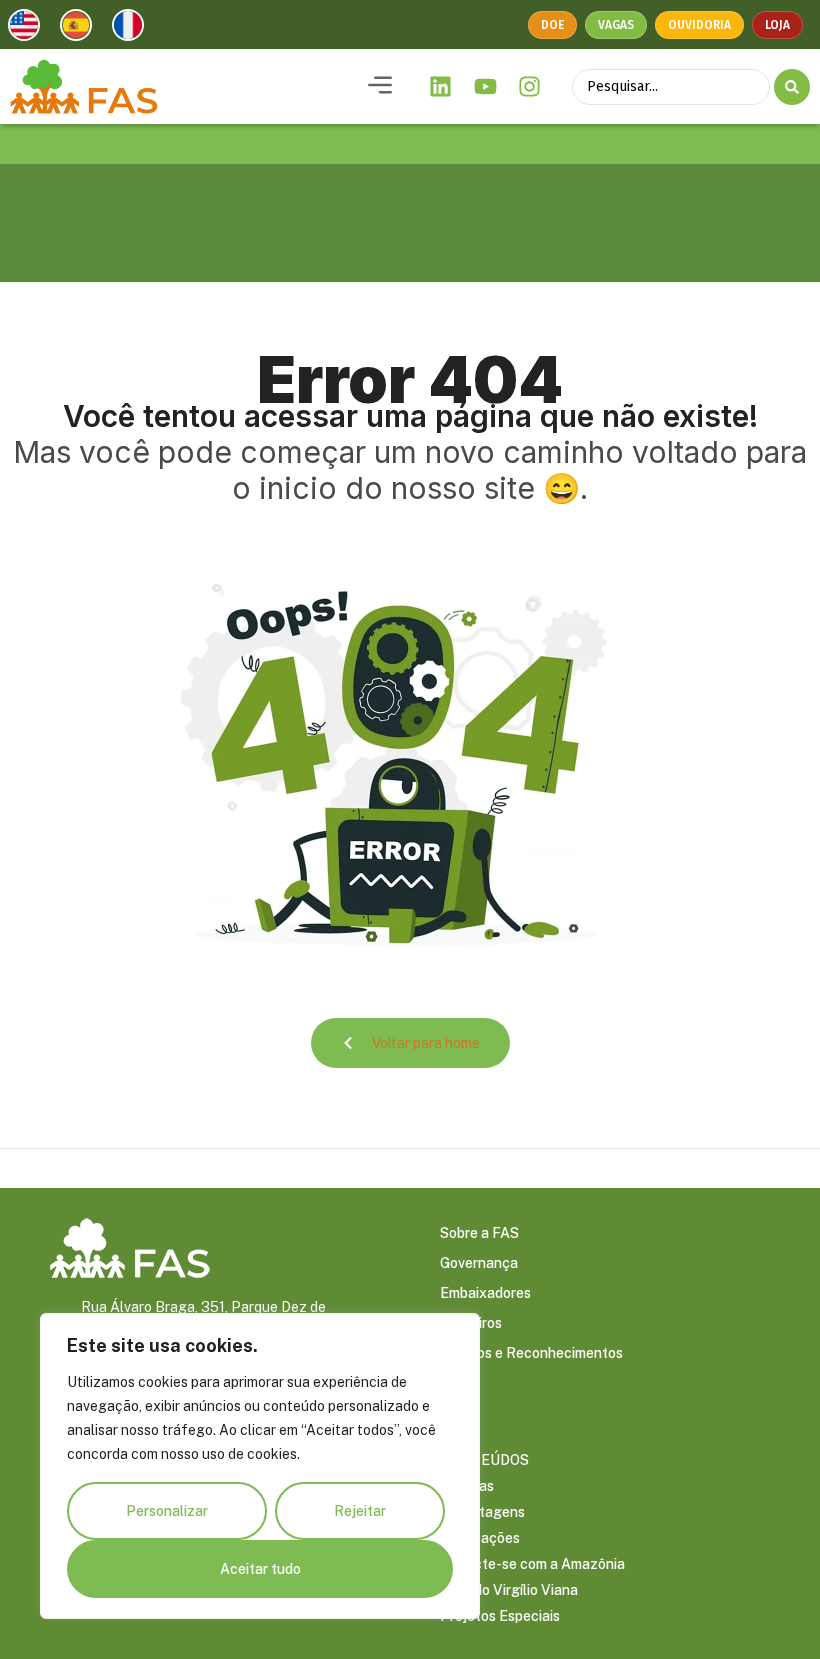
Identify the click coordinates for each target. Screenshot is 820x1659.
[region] (260, 1466)
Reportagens (482, 1512)
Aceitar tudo (260, 1569)
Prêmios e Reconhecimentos (531, 1353)
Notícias (467, 1486)
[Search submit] (792, 87)
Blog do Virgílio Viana (509, 1590)
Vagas (616, 25)
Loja (777, 25)
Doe (552, 25)
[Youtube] (485, 87)
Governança (479, 1263)
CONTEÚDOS (484, 1460)
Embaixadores (485, 1293)
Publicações (480, 1538)
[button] (380, 86)
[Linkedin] (441, 87)
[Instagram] (530, 87)
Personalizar (167, 1511)
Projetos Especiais (500, 1616)
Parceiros (471, 1323)
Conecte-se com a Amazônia (532, 1564)
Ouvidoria (699, 25)
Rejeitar (360, 1511)
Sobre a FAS (479, 1233)
